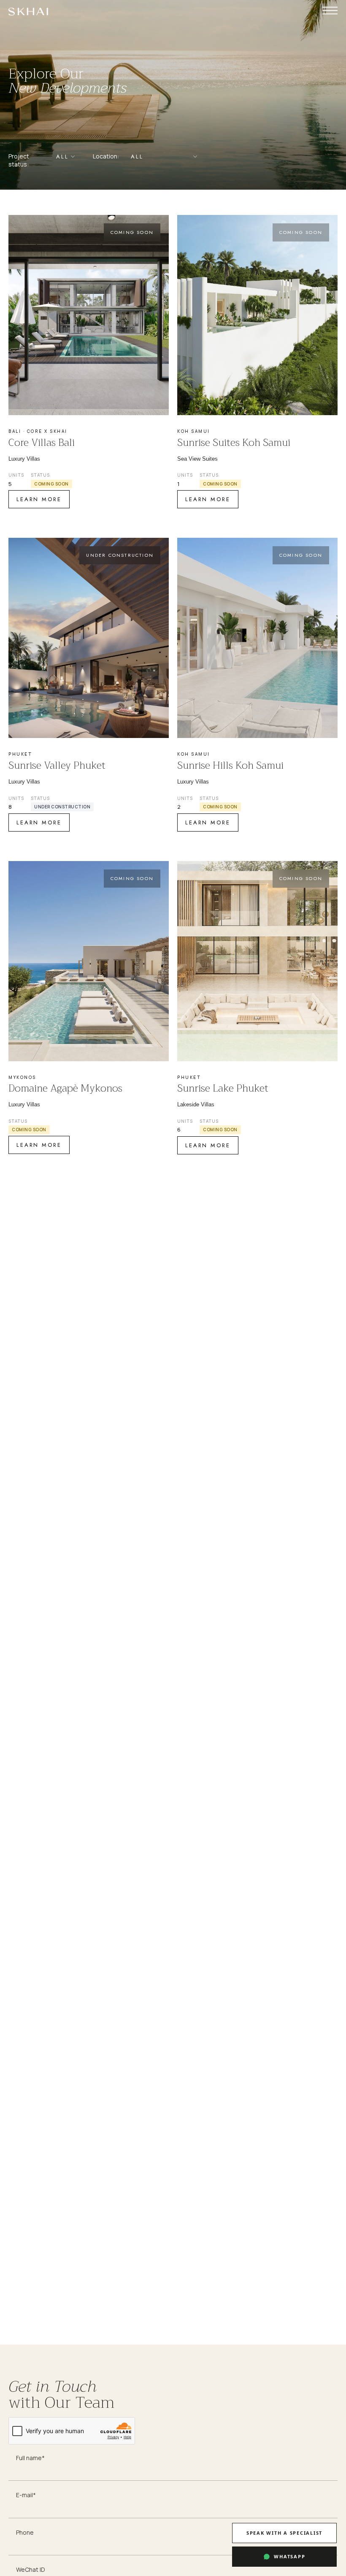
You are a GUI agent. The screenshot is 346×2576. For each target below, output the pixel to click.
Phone (25, 2532)
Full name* (30, 2458)
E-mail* (26, 2495)
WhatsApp (289, 2556)
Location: (106, 156)
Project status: (19, 160)
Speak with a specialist (284, 2533)
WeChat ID (31, 2569)
